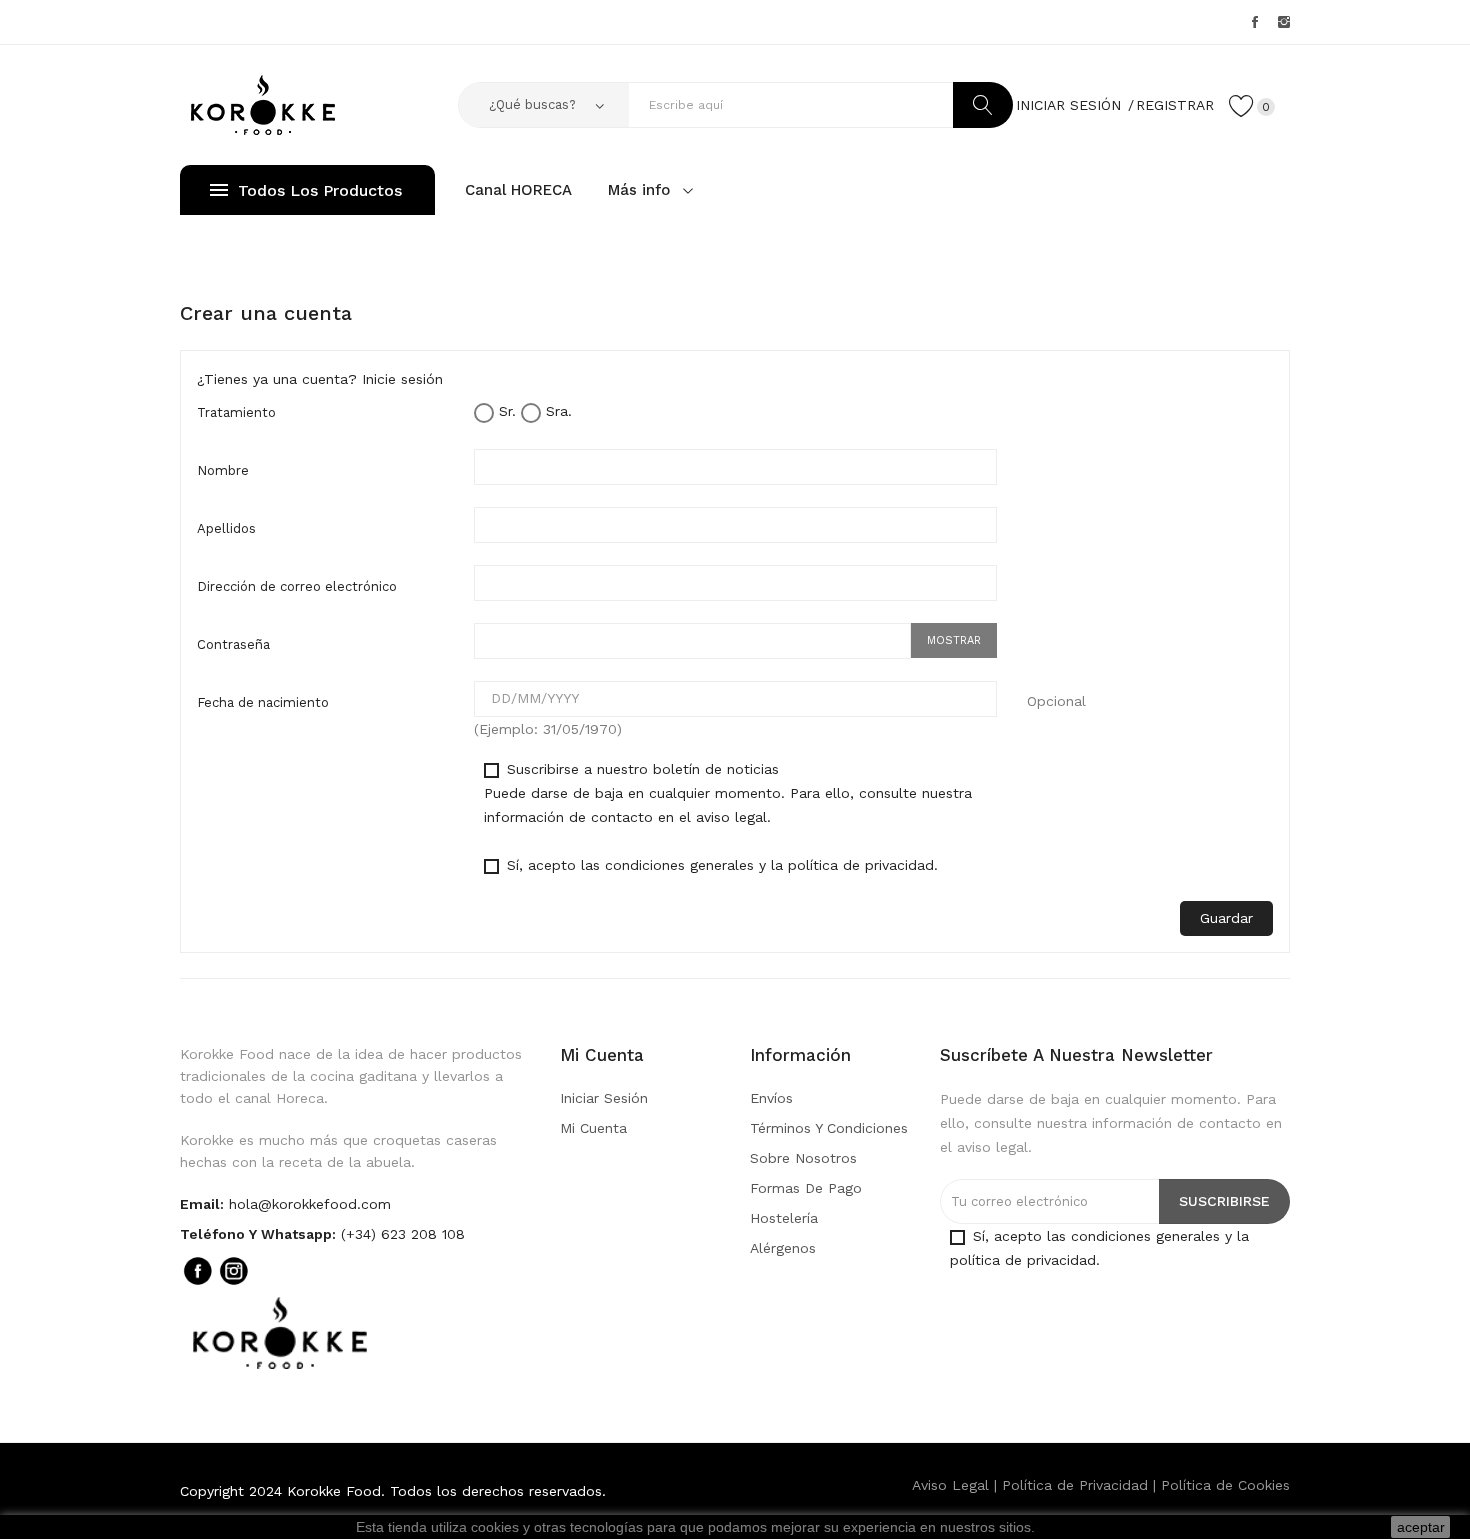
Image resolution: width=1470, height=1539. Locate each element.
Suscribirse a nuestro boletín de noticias (728, 793)
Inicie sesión (402, 379)
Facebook (1255, 22)
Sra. (556, 411)
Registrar (1175, 105)
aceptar (1421, 1527)
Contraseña (233, 644)
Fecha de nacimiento (263, 702)
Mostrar (954, 640)
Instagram (1284, 22)
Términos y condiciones (829, 1128)
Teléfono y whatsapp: (258, 1234)
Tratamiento (236, 412)
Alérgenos (783, 1248)
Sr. (505, 411)
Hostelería (784, 1218)
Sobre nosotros (803, 1158)
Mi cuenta (593, 1128)
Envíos (771, 1098)
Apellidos (226, 528)
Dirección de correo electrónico (297, 586)
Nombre (223, 470)
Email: (202, 1204)
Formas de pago (806, 1188)
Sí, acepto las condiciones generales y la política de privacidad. (720, 865)
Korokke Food (334, 1491)
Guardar (1226, 918)
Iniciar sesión (604, 1098)
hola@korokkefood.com (310, 1204)
